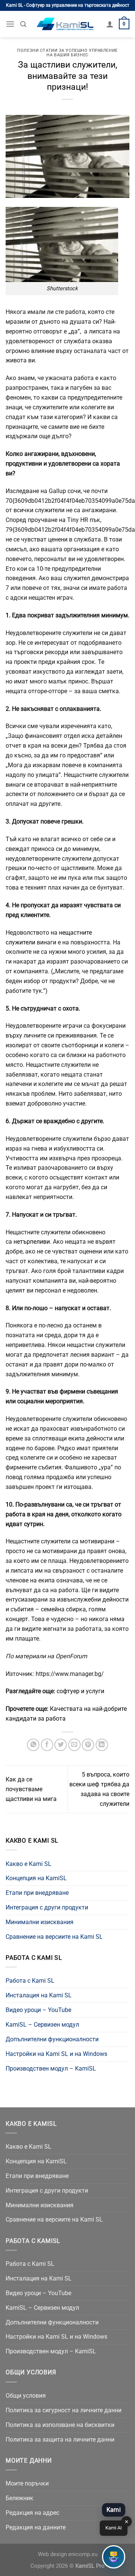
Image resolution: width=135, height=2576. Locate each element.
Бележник (19, 2498)
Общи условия (26, 2396)
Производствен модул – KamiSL (51, 2068)
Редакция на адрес (32, 2513)
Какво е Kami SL (28, 1864)
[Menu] (10, 24)
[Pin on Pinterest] (88, 1745)
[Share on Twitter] (61, 1745)
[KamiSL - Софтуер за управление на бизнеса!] (66, 24)
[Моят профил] (110, 24)
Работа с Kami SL (30, 1981)
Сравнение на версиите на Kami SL (54, 1937)
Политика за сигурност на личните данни (64, 2410)
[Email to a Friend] (74, 1745)
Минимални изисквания (40, 1922)
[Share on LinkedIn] (102, 1745)
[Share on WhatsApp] (33, 1745)
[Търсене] (23, 24)
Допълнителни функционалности (52, 2039)
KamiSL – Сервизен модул (42, 2025)
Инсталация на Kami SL (39, 1995)
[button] (114, 2557)
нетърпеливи (32, 1242)
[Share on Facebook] (47, 1745)
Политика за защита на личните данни (60, 2440)
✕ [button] (127, 2522)
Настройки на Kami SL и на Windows (56, 2054)
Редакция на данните (36, 2527)
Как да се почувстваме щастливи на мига (31, 1789)
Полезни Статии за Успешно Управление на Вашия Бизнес (67, 53)
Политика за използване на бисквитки (60, 2425)
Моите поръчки (27, 2483)
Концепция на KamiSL (36, 1878)
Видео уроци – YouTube (38, 2010)
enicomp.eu (83, 2554)
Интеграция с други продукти (47, 1907)
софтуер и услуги (80, 1691)
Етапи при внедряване (37, 1893)
